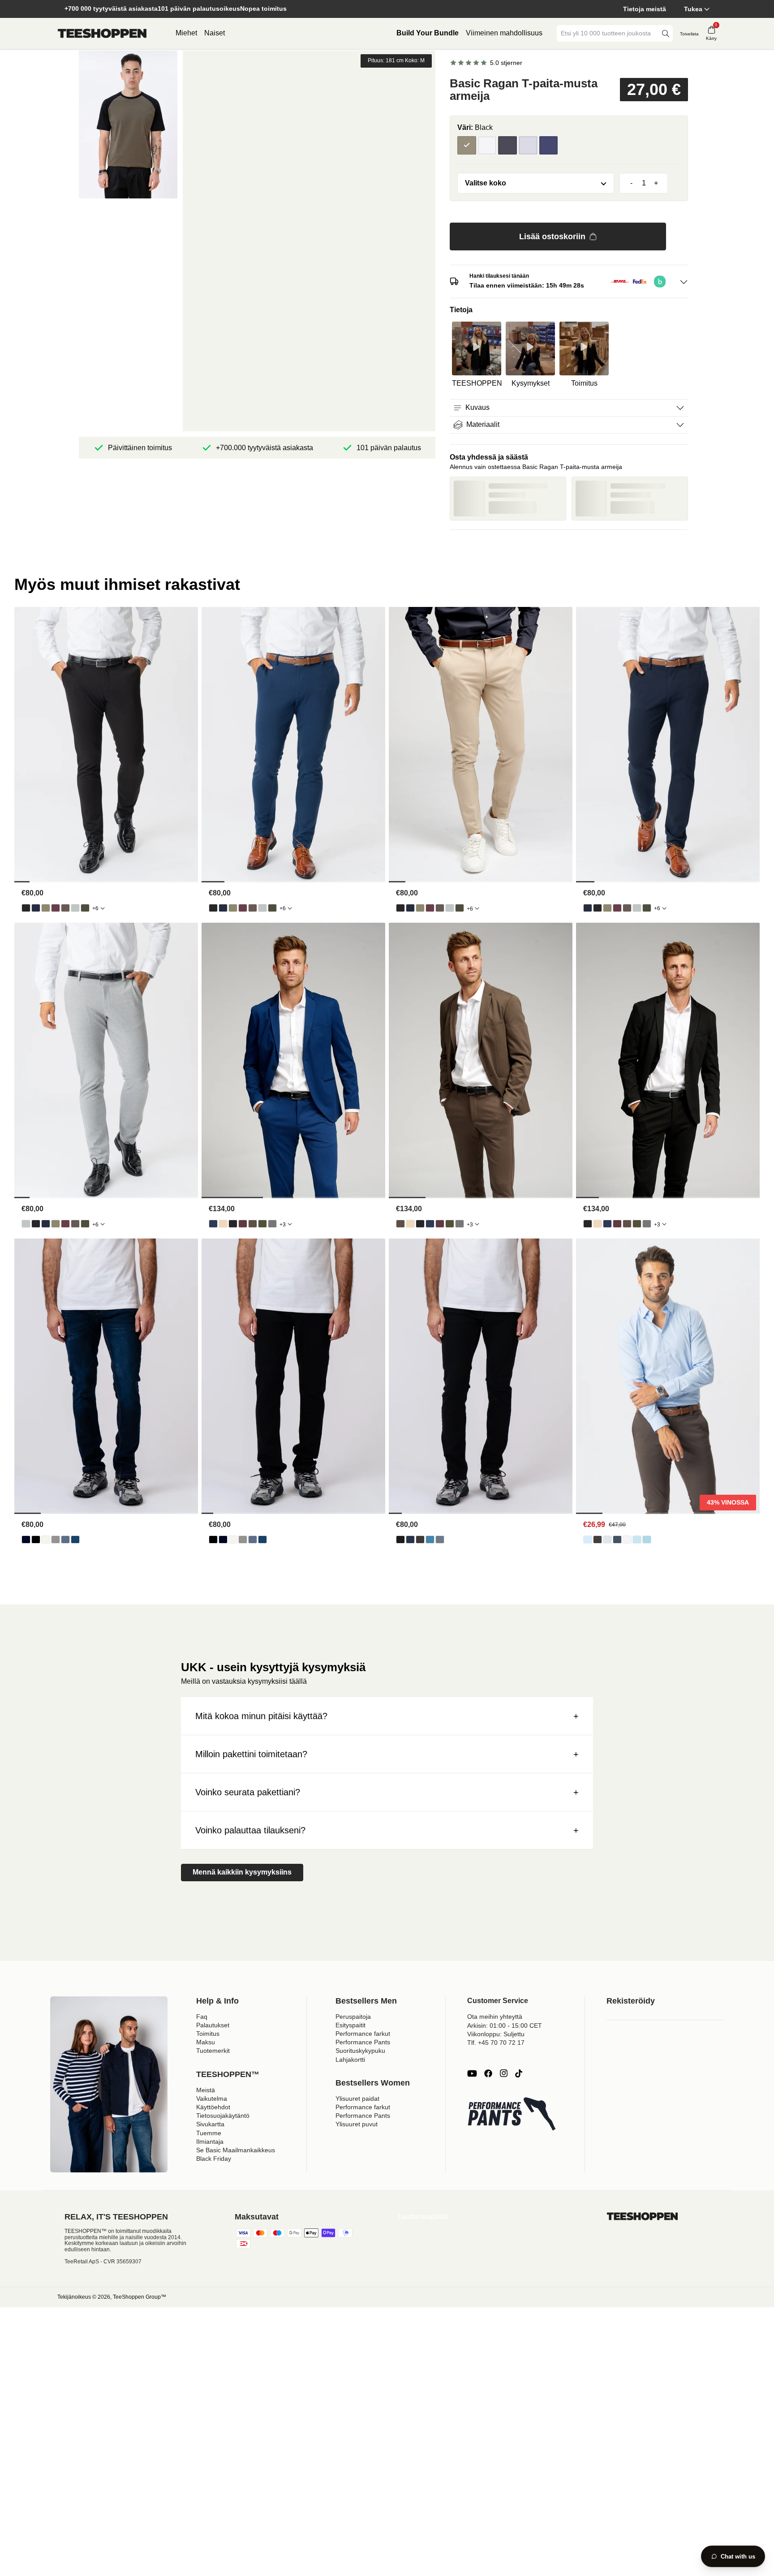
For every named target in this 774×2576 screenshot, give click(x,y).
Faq (202, 2017)
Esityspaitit (350, 2025)
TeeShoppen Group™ (140, 2297)
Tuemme (209, 2133)
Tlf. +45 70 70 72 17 (496, 2043)
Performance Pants (363, 2042)
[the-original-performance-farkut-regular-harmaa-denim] (56, 1540)
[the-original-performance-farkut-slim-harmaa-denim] (420, 1540)
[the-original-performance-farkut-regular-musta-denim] (36, 1540)
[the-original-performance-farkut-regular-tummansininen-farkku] (26, 1540)
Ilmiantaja (210, 2142)
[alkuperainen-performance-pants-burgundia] (56, 908)
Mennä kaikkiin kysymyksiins (242, 1872)
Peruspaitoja (353, 2017)
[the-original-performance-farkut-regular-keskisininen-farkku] (75, 1540)
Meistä (206, 2090)
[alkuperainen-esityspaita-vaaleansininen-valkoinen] (647, 1540)
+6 (95, 908)
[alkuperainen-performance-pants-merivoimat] (36, 908)
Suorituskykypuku (360, 2051)
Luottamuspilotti (423, 2217)
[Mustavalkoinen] (487, 146)
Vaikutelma (212, 2099)
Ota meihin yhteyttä (495, 2017)
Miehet (186, 33)
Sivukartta (210, 2124)
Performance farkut (363, 2034)
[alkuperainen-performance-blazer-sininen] (213, 1224)
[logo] (102, 34)
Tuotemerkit (213, 2051)
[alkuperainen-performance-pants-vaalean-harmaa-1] (75, 908)
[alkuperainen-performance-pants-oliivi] (46, 908)
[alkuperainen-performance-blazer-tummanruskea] (253, 1224)
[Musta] (507, 146)
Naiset (215, 33)
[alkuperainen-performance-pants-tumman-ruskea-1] (65, 908)
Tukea (693, 9)
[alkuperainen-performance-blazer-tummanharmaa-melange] (272, 1224)
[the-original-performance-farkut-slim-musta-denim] (400, 1540)
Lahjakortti (350, 2060)
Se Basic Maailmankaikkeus (236, 2150)
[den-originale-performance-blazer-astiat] (223, 1224)
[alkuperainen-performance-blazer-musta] (233, 1224)
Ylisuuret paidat (357, 2099)
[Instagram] (503, 2073)
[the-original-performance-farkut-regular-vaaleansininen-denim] (65, 1540)
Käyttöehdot (213, 2107)
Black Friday (214, 2159)
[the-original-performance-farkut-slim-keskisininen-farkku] (440, 1540)
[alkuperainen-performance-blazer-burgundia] (243, 1224)
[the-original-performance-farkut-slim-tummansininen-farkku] (410, 1540)
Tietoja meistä (645, 9)
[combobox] (608, 33)
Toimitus (208, 2034)
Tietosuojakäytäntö (223, 2116)
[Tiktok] (519, 2073)
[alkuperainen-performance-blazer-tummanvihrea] (262, 1224)
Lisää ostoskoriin (552, 237)
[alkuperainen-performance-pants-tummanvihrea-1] (85, 908)
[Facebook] (488, 2073)
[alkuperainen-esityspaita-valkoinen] (627, 1540)
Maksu (206, 2042)
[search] (666, 33)
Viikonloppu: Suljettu (496, 2034)
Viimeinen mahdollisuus (504, 33)
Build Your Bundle (428, 33)
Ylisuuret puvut (357, 2124)
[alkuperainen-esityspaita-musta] (598, 1540)
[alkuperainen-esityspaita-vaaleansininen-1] (588, 1540)
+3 (283, 1225)
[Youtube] (472, 2073)
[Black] (467, 146)
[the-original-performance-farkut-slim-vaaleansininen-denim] (430, 1540)
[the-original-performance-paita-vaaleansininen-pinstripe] (637, 1540)
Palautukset (213, 2025)
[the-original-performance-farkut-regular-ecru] (46, 1540)
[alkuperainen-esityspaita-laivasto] (617, 1540)
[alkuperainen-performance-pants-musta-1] (26, 908)
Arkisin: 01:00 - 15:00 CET (505, 2026)
